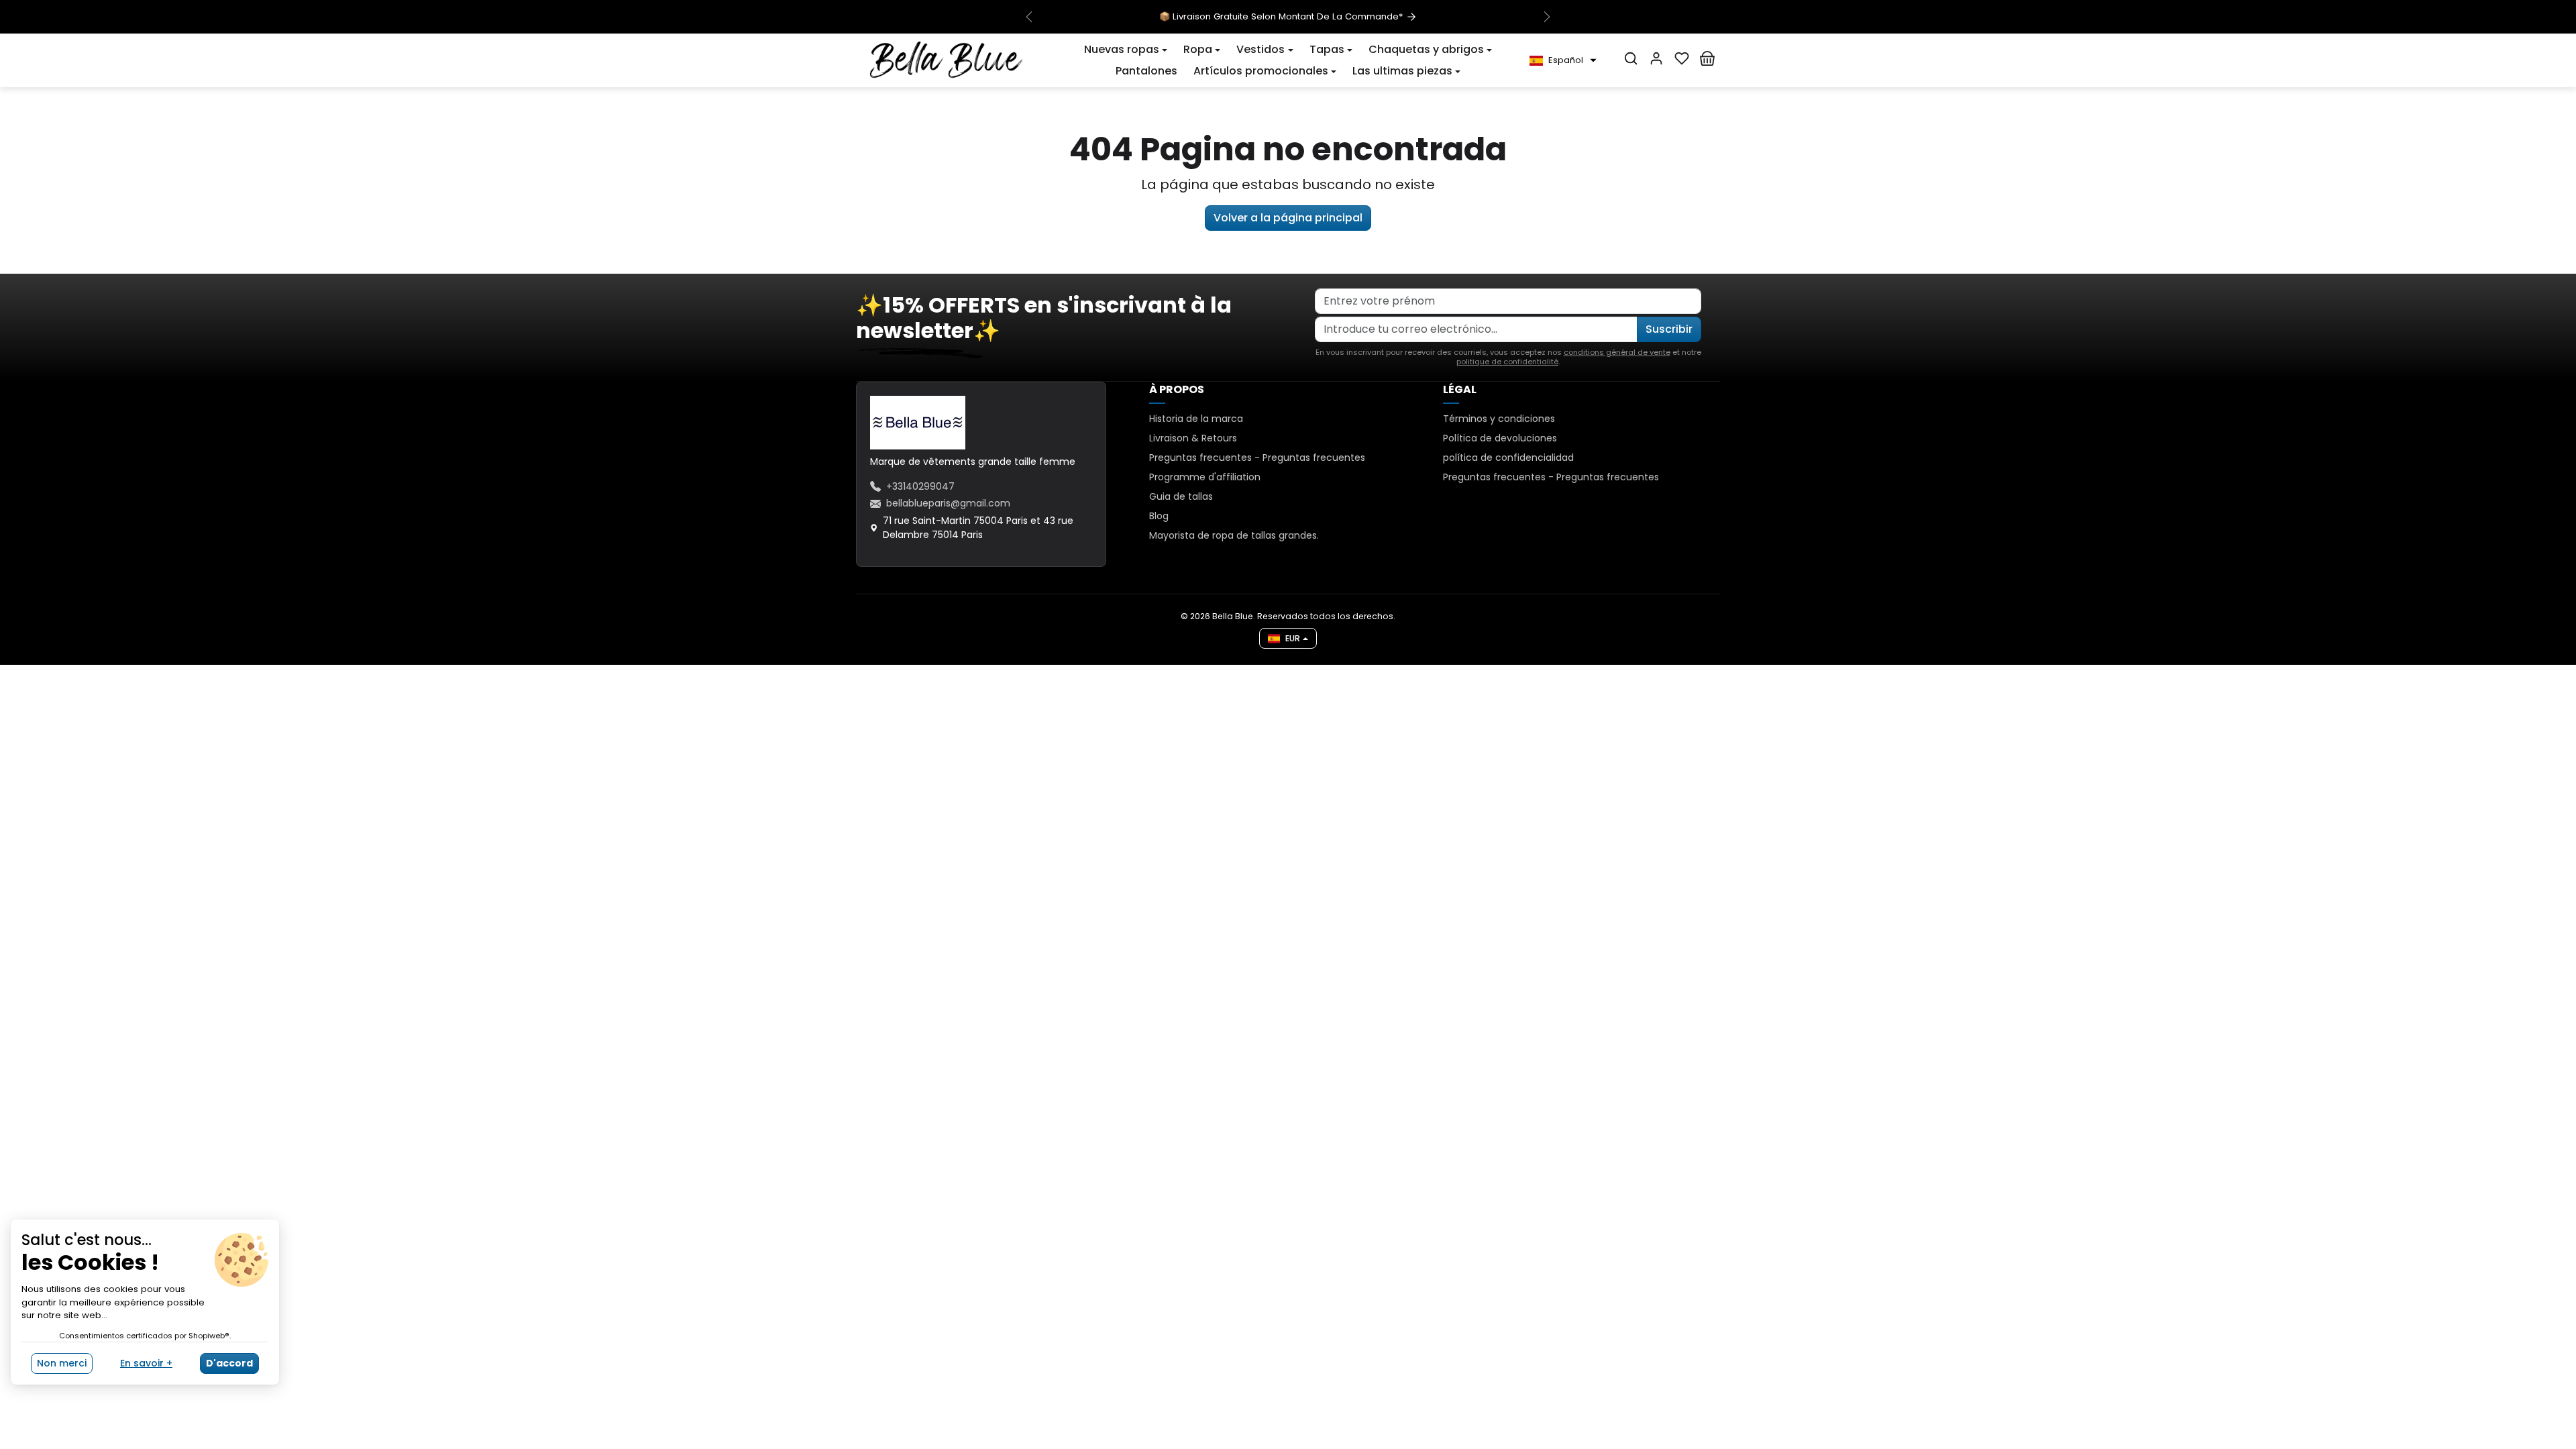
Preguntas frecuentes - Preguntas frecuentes (1257, 458)
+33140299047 (920, 486)
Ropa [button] (1198, 49)
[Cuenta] (1656, 58)
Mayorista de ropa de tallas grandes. (1234, 535)
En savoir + (146, 1363)
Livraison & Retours (1193, 438)
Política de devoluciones (1500, 438)
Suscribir (1669, 329)
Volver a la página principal (1288, 218)
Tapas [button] (1327, 49)
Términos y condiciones (1499, 419)
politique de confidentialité (1507, 362)
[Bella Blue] (946, 60)
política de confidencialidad (1508, 458)
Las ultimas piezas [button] (1402, 71)
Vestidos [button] (1260, 49)
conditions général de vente (1617, 352)
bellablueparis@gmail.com (948, 503)
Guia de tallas (1181, 496)
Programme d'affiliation (1205, 477)
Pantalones (1146, 71)
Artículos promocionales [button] (1261, 71)
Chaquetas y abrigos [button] (1426, 49)
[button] (1126, 50)
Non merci (62, 1363)
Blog (1159, 516)
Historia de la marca (1196, 419)
